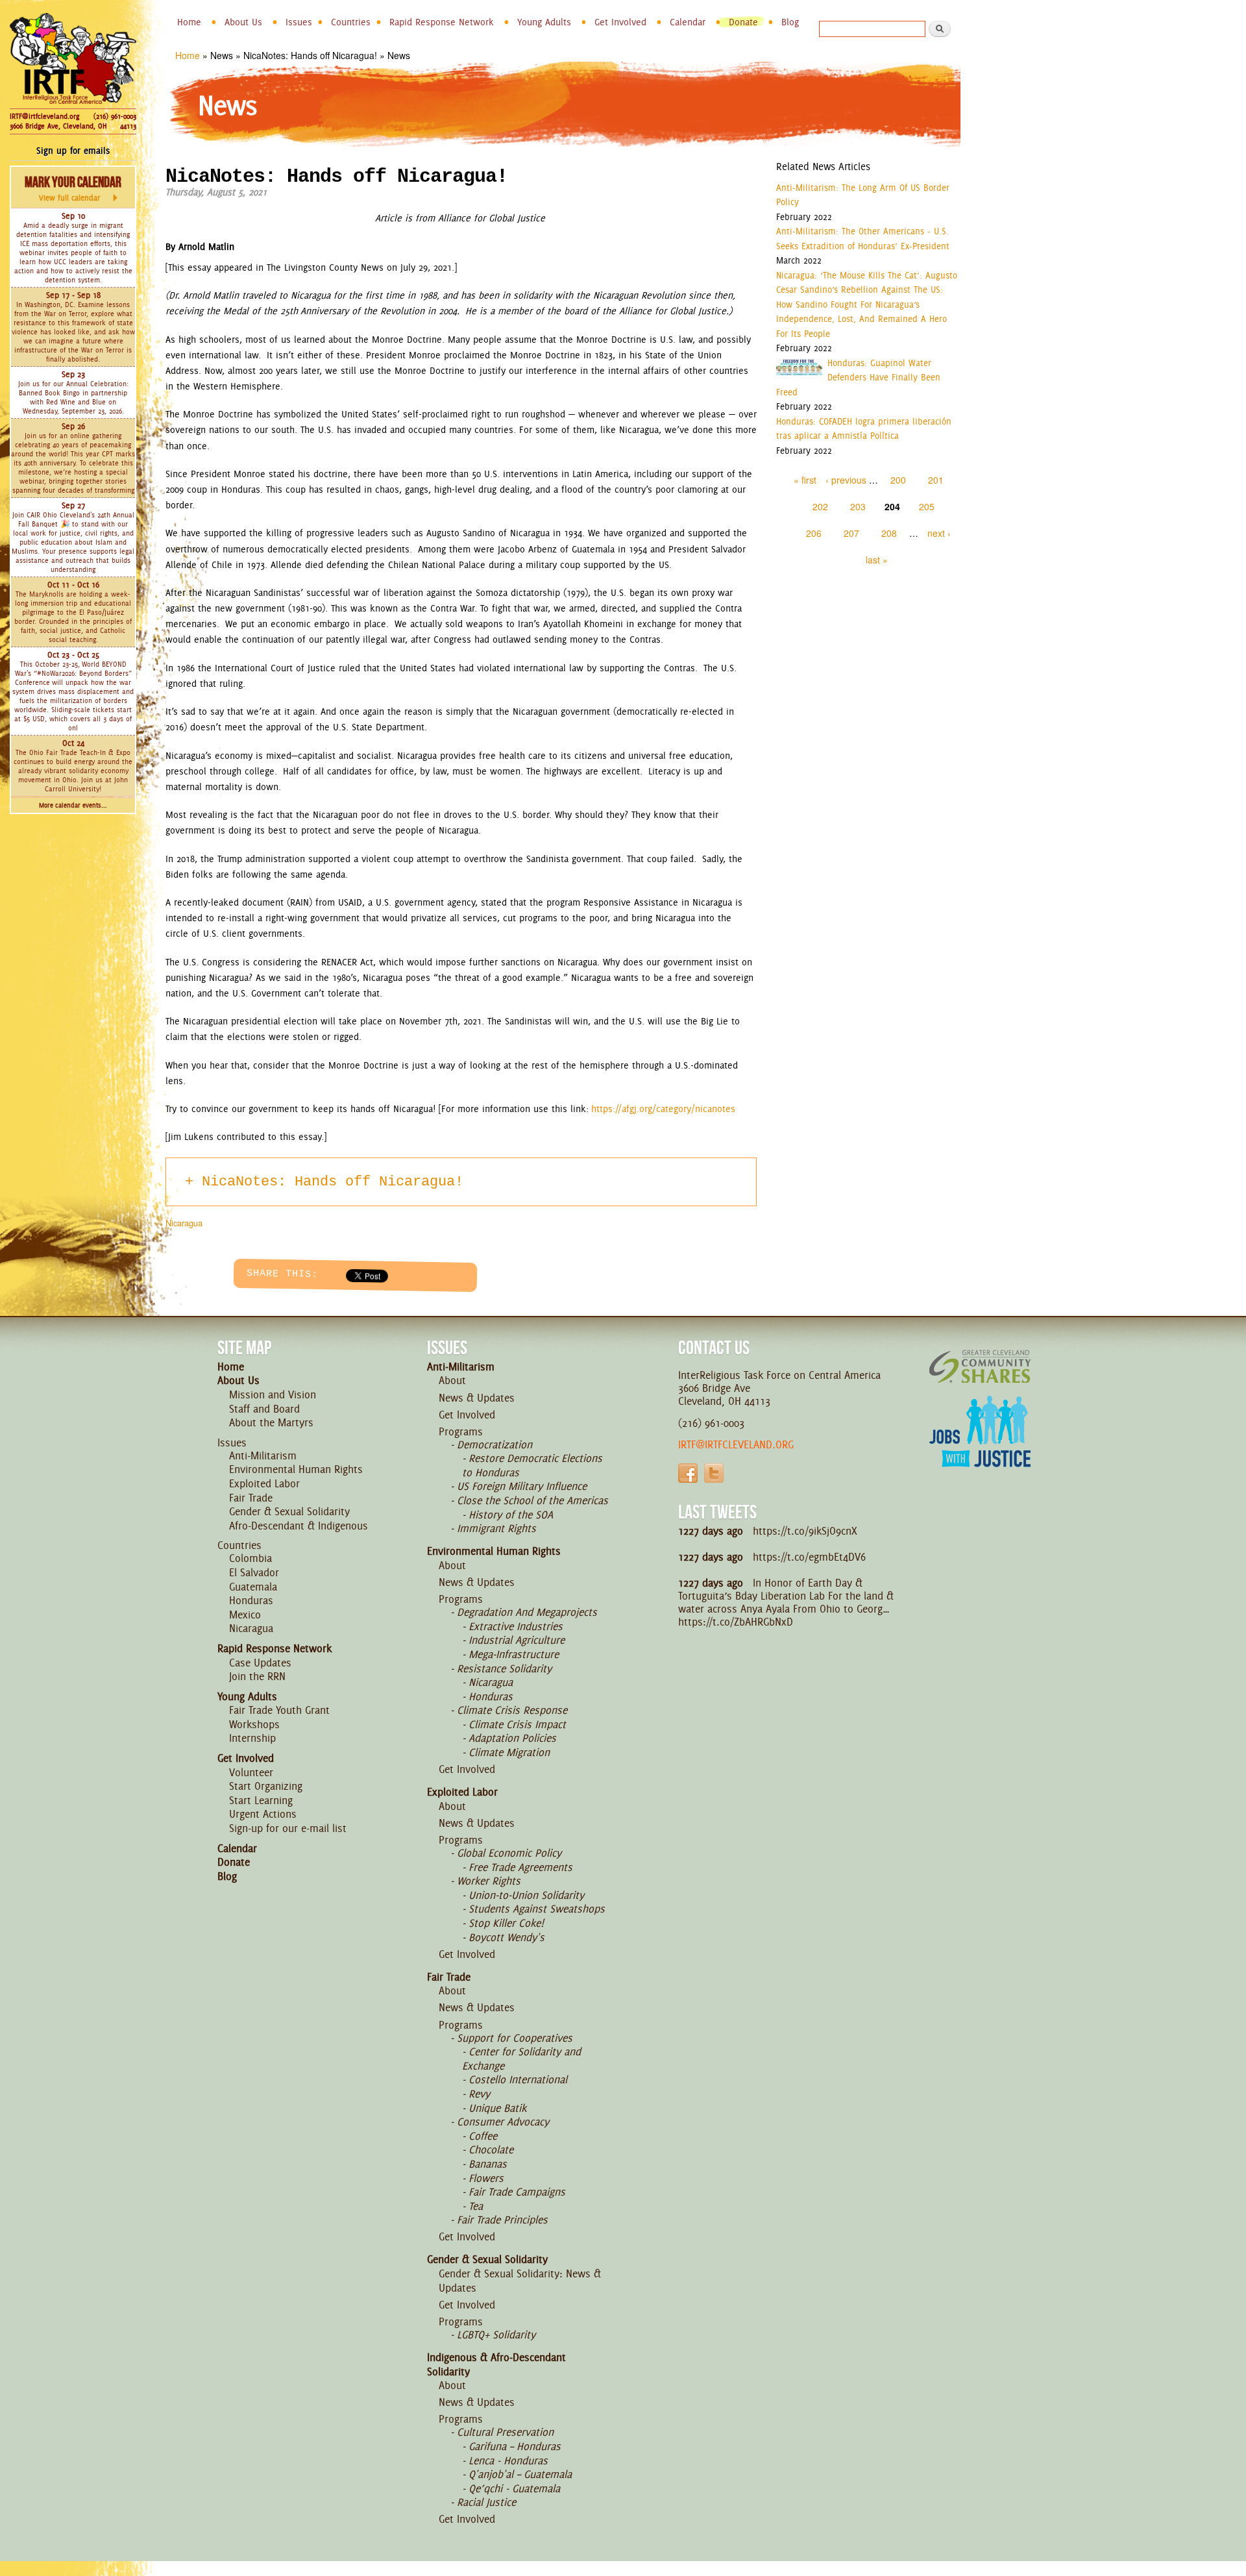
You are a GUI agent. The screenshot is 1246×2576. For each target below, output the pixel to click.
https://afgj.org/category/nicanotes (663, 1109)
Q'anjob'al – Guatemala (520, 2474)
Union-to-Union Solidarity (526, 1895)
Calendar (688, 22)
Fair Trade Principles (502, 2220)
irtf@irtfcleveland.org (736, 1444)
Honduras (251, 1600)
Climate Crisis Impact (517, 1724)
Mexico (245, 1615)
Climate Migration (509, 1752)
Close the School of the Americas (532, 1500)
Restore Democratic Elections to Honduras (532, 1465)
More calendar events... (73, 805)
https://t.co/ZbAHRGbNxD (736, 1622)
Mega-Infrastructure (514, 1654)
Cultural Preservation (505, 2432)
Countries (351, 22)
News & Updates (477, 1398)
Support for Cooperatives (515, 2038)
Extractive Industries (516, 1626)
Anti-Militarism (263, 1455)
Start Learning (261, 1800)
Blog (790, 22)
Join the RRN (257, 1676)
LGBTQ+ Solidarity (496, 2334)
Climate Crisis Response (512, 1710)
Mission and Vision (273, 1394)
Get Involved (620, 22)
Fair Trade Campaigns (517, 2192)
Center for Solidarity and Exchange (521, 2059)
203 (858, 506)
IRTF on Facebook (688, 1473)
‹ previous (846, 480)
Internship (252, 1738)
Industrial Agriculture (517, 1640)
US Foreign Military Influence (522, 1486)
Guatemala (253, 1587)
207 (851, 533)
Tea (476, 2206)
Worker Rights (489, 1881)
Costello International (518, 2079)
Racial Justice (486, 2502)
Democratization (495, 1444)
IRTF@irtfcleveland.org (44, 116)
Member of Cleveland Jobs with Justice (980, 1448)
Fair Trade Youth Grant (279, 1710)
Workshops (254, 1724)
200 (898, 480)
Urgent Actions (263, 1814)
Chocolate (491, 2149)
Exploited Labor (264, 1483)
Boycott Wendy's (507, 1937)
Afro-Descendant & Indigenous (299, 1526)
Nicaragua (184, 1223)
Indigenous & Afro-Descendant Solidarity (496, 2364)
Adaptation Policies (512, 1738)
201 (936, 480)
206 (814, 533)
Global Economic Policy (509, 1853)
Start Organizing (266, 1786)
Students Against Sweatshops (537, 1909)
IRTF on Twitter (714, 1473)
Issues (299, 22)
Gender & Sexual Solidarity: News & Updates (520, 2281)
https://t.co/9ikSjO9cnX (805, 1531)
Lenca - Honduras (508, 2460)
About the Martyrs (271, 1422)
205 (927, 506)
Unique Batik (497, 2108)
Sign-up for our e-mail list (288, 1828)
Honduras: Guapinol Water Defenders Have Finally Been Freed (858, 378)
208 (889, 533)
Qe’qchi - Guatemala (514, 2488)
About (452, 1380)
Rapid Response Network (442, 22)
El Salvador (254, 1572)
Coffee (483, 2136)
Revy (479, 2094)
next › (939, 533)
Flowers (486, 2178)
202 (820, 506)
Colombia (250, 1558)
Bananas (488, 2164)
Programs (461, 1431)
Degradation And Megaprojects (527, 1612)
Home (189, 22)
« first (805, 480)
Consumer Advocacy (503, 2122)
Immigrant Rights (496, 1528)
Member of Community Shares (980, 1366)
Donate (743, 22)
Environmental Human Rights (296, 1469)
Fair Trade (251, 1498)
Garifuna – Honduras (515, 2446)
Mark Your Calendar (73, 188)
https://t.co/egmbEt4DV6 (809, 1557)
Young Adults (544, 22)
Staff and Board (264, 1409)
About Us (243, 22)
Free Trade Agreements (520, 1867)
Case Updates (260, 1663)
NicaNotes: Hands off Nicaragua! (333, 1182)
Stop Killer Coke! (506, 1923)
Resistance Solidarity (504, 1668)
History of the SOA (511, 1515)
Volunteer (251, 1772)
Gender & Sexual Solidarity (289, 1511)
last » (877, 560)
